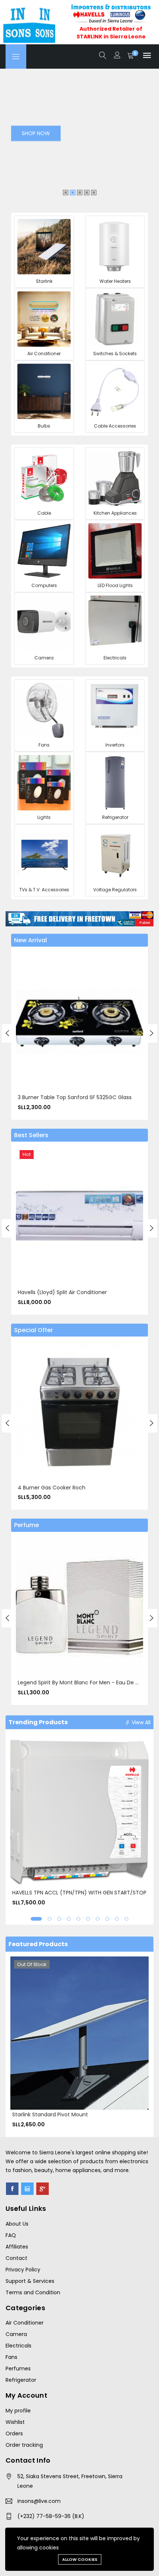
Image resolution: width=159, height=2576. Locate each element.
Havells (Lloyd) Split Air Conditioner (62, 1292)
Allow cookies (80, 2559)
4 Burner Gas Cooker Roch (52, 1488)
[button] (36, 1919)
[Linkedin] (27, 2189)
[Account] (117, 56)
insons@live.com (39, 2501)
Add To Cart (26, 1019)
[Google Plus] (43, 2189)
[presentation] (7, 1033)
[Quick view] (26, 1036)
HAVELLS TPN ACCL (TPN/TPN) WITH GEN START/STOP (79, 1893)
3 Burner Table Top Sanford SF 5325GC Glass (75, 1097)
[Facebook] (12, 2189)
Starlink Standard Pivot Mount (50, 2114)
